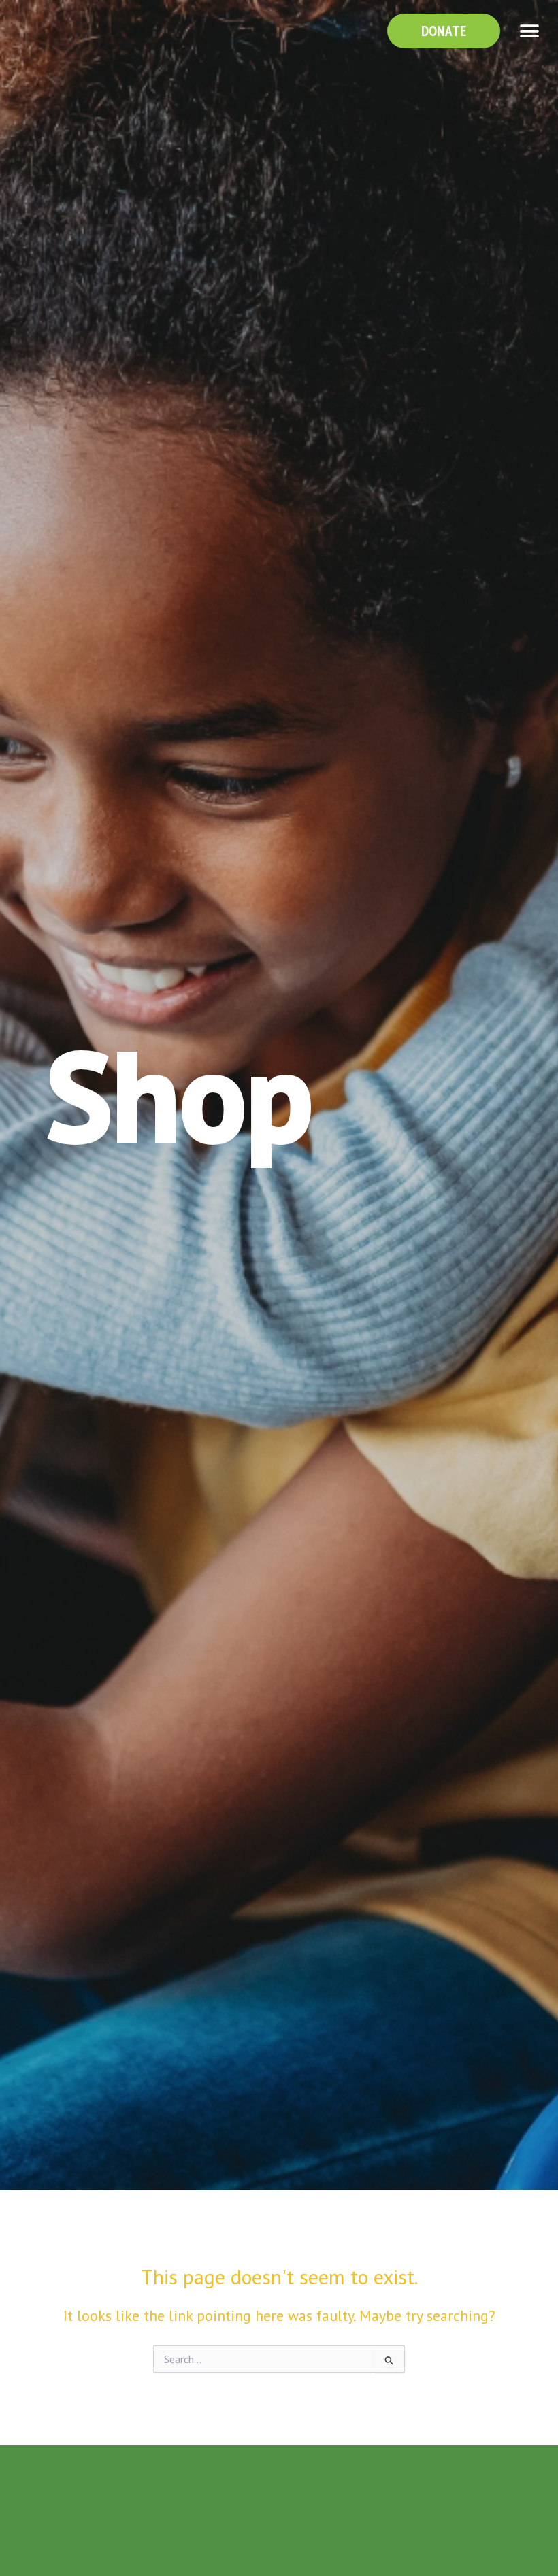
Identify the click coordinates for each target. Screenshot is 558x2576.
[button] (529, 31)
